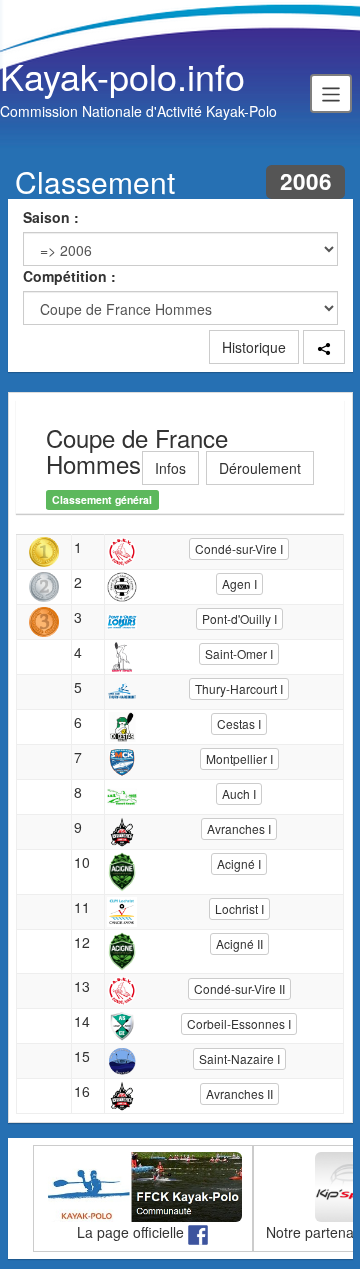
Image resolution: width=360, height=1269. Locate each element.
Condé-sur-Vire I (239, 548)
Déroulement (260, 468)
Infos (170, 468)
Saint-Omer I (239, 653)
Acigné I (239, 863)
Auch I (239, 793)
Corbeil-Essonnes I (239, 1023)
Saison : (51, 217)
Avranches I (239, 828)
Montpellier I (239, 758)
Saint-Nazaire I (239, 1058)
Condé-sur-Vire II (239, 988)
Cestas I (239, 723)
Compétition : (69, 276)
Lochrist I (239, 908)
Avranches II (239, 1093)
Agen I (239, 583)
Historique (254, 347)
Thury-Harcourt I (239, 688)
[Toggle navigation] (331, 93)
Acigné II (239, 943)
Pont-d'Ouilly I (239, 618)
